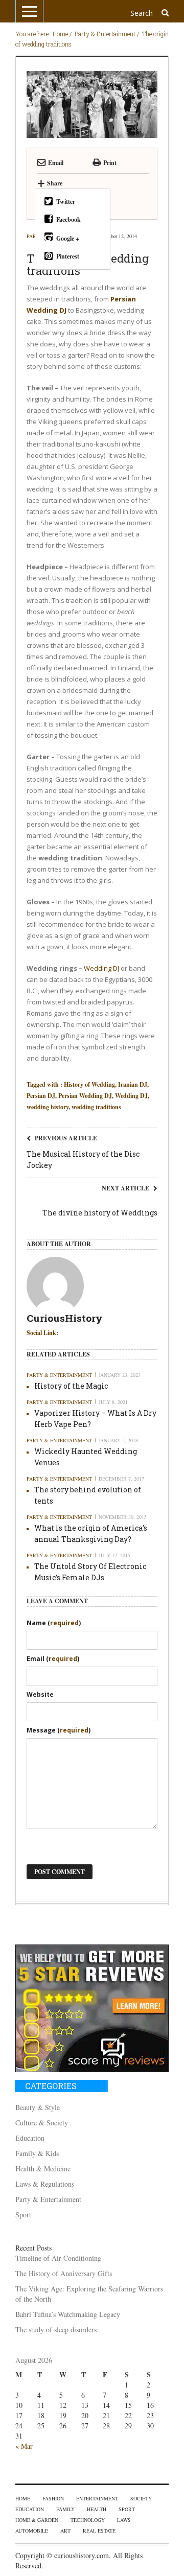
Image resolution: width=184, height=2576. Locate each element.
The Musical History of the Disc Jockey (83, 1160)
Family (65, 2509)
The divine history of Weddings (100, 1213)
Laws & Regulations (45, 2184)
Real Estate (99, 2531)
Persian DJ (41, 1096)
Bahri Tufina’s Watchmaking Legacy (68, 2314)
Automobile (32, 2531)
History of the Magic (71, 1386)
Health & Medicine (43, 2169)
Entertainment (97, 2498)
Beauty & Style (38, 2107)
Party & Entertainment (59, 1375)
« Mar (24, 2446)
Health (97, 2509)
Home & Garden (37, 2520)
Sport (23, 2215)
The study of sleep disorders (56, 2329)
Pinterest (68, 256)
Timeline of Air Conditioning (58, 2258)
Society (141, 2498)
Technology (88, 2520)
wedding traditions (96, 1107)
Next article (125, 1188)
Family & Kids (37, 2153)
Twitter (66, 202)
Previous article (66, 1138)
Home (23, 2498)
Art (65, 2531)
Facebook (68, 219)
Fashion (53, 2498)
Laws (124, 2520)
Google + (68, 238)
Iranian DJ (133, 1084)
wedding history (48, 1107)
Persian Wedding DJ (85, 1096)
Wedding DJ (101, 968)
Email (56, 163)
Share (50, 183)
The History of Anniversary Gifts (64, 2273)
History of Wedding (89, 1084)
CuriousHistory (65, 1319)
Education (30, 2138)
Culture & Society (42, 2123)
